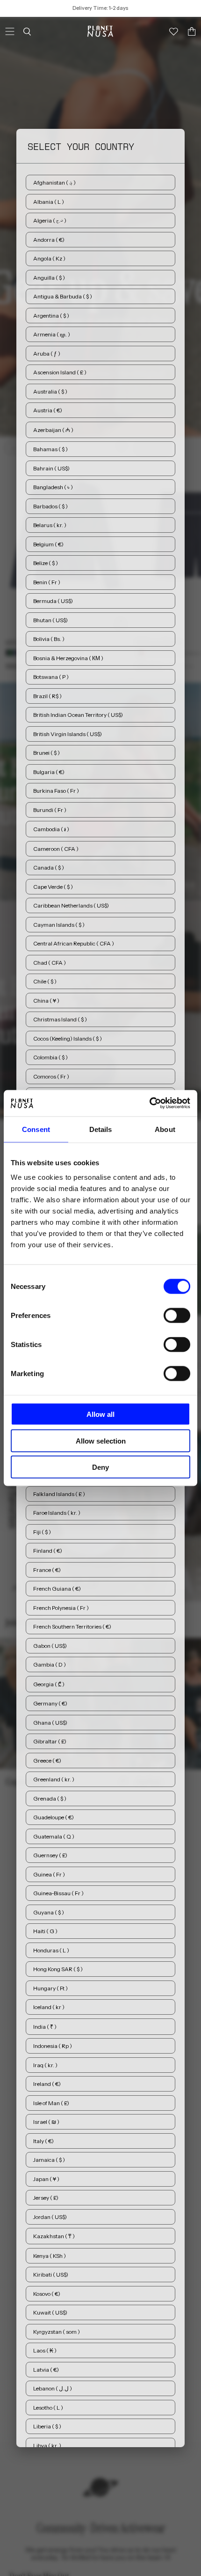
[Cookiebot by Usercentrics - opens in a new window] (149, 1103)
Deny (100, 1467)
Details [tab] (101, 1129)
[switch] (177, 1316)
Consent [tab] (36, 1129)
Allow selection (101, 1441)
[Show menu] (10, 31)
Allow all (100, 1414)
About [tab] (165, 1129)
